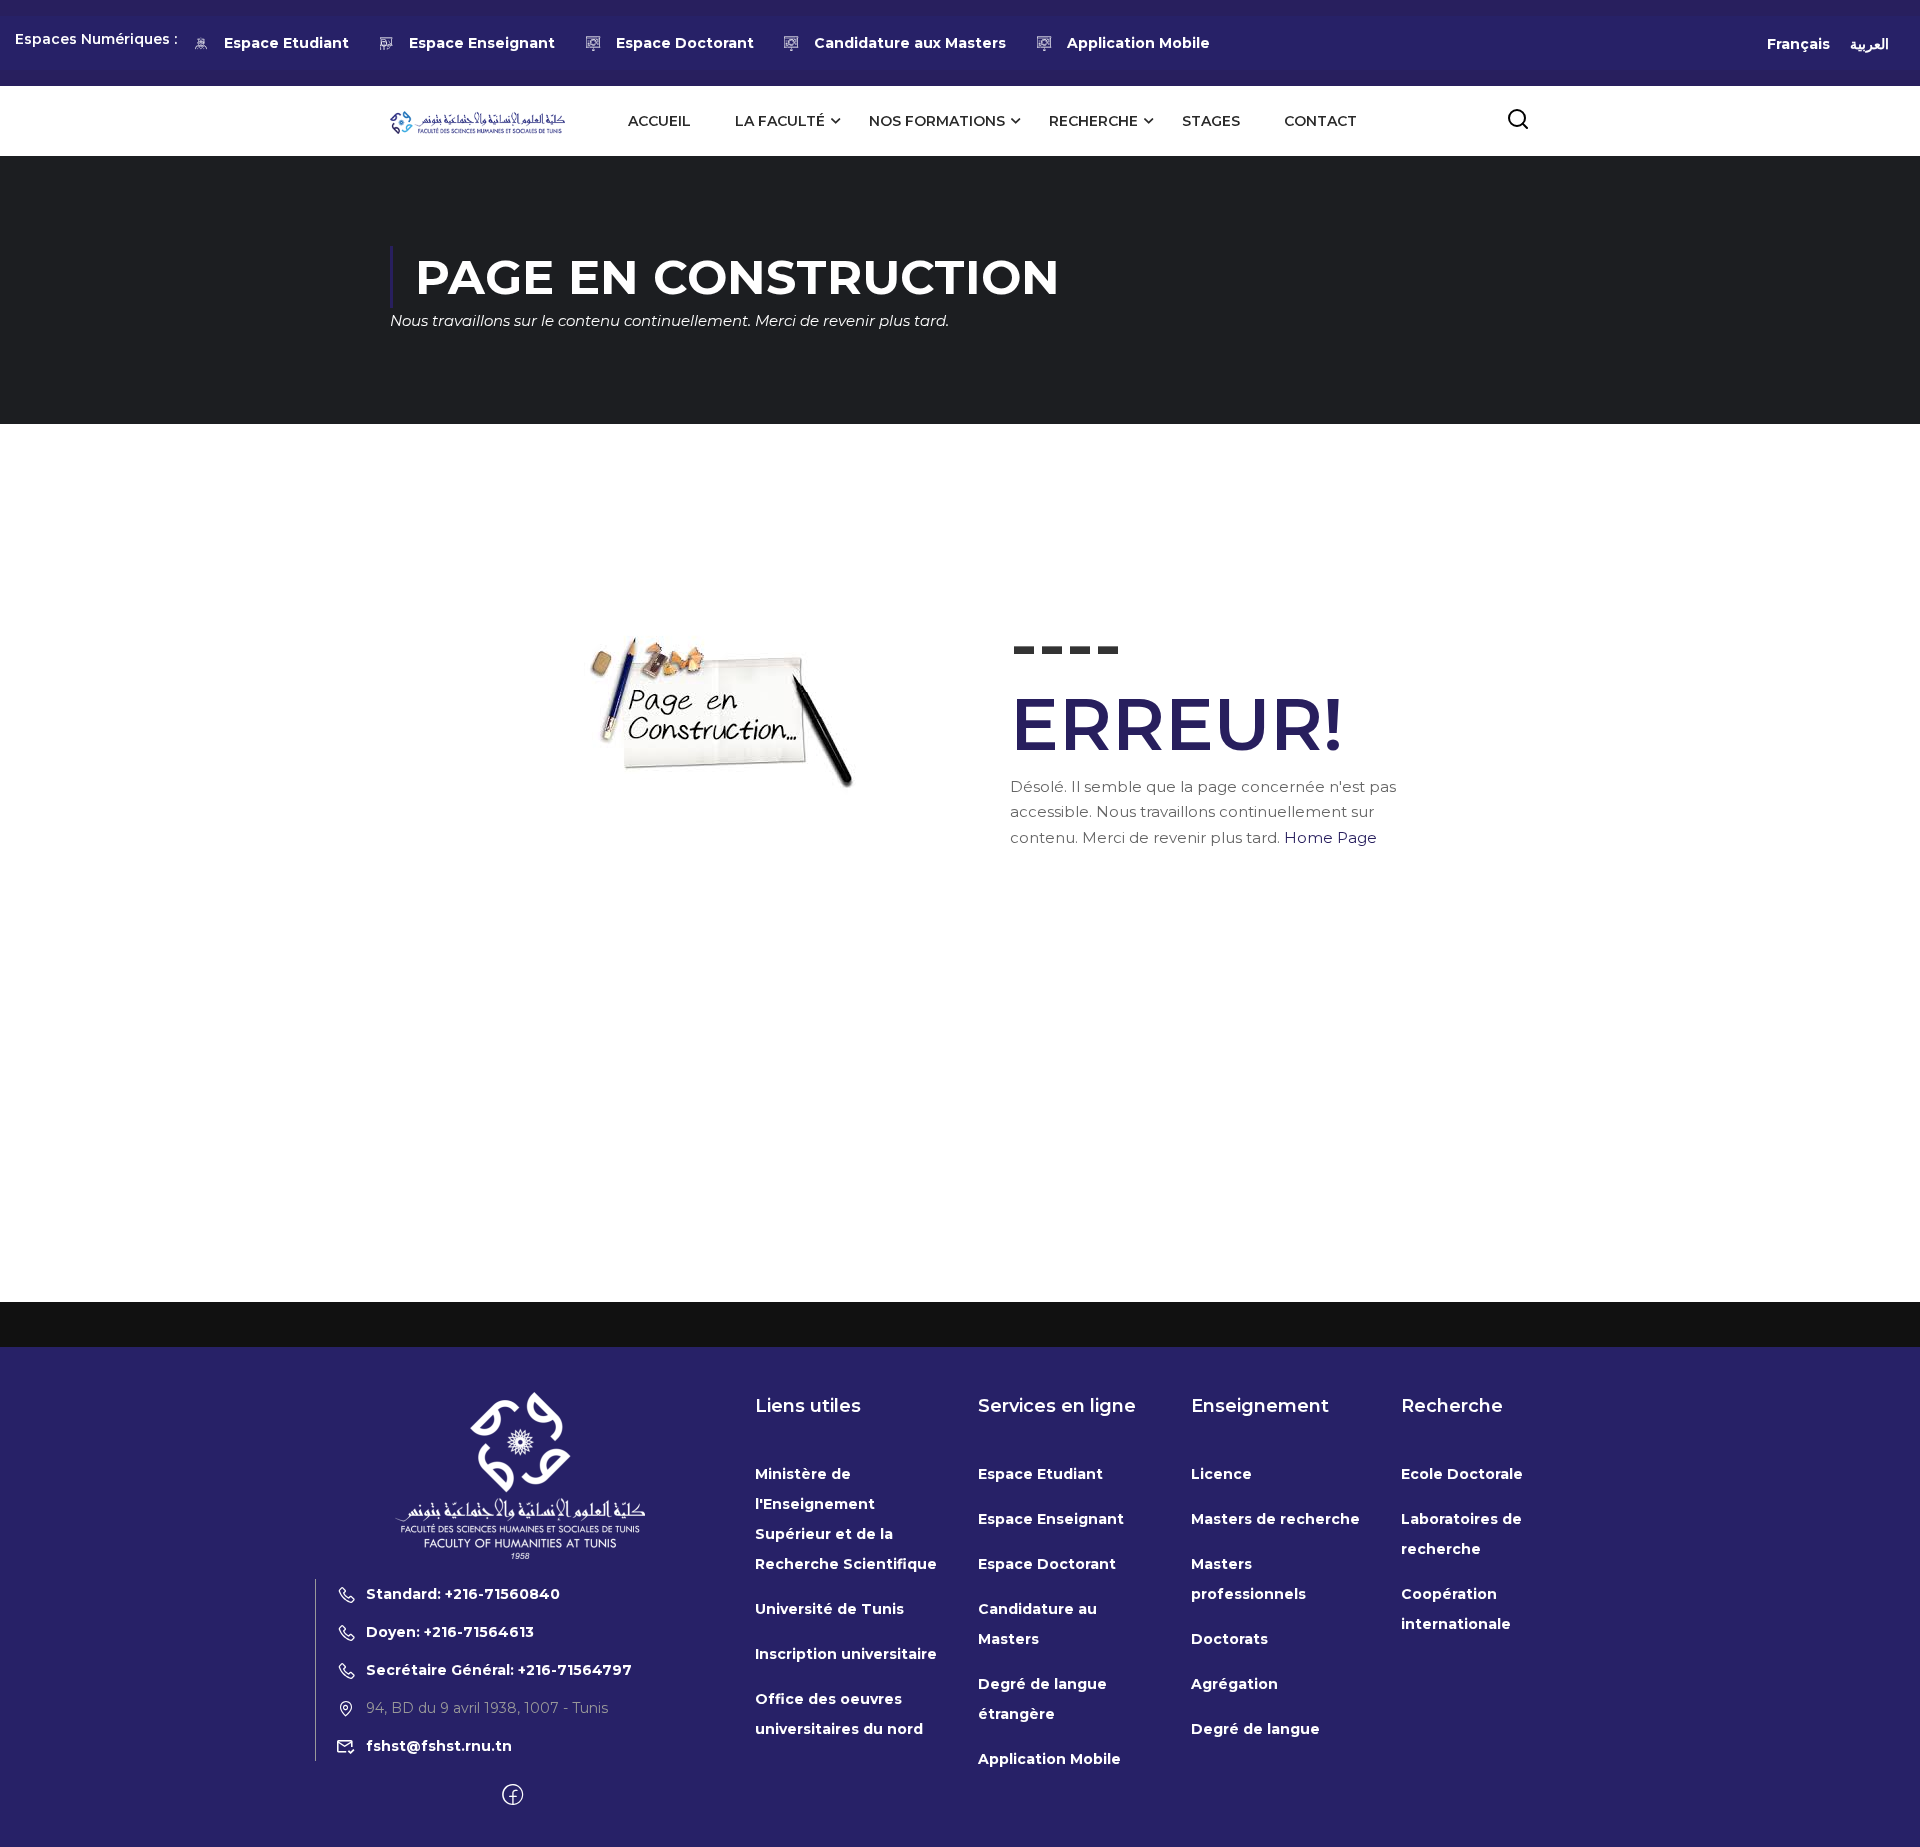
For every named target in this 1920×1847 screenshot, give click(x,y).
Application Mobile (1138, 43)
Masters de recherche (1275, 1519)
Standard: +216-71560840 (463, 1594)
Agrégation (1234, 1684)
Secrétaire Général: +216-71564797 (499, 1670)
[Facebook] (512, 1796)
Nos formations (937, 121)
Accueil (659, 121)
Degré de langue (1255, 1729)
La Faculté (780, 121)
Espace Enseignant (482, 43)
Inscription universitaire (846, 1654)
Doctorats (1229, 1639)
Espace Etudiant (286, 43)
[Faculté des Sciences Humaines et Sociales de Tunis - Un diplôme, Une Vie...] (477, 121)
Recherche (1093, 121)
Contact (1320, 121)
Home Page (1330, 837)
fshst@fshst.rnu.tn (439, 1746)
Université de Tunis (829, 1609)
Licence (1221, 1474)
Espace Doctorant (685, 43)
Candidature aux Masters (910, 43)
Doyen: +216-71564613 (450, 1632)
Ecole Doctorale (1462, 1474)
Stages (1211, 121)
